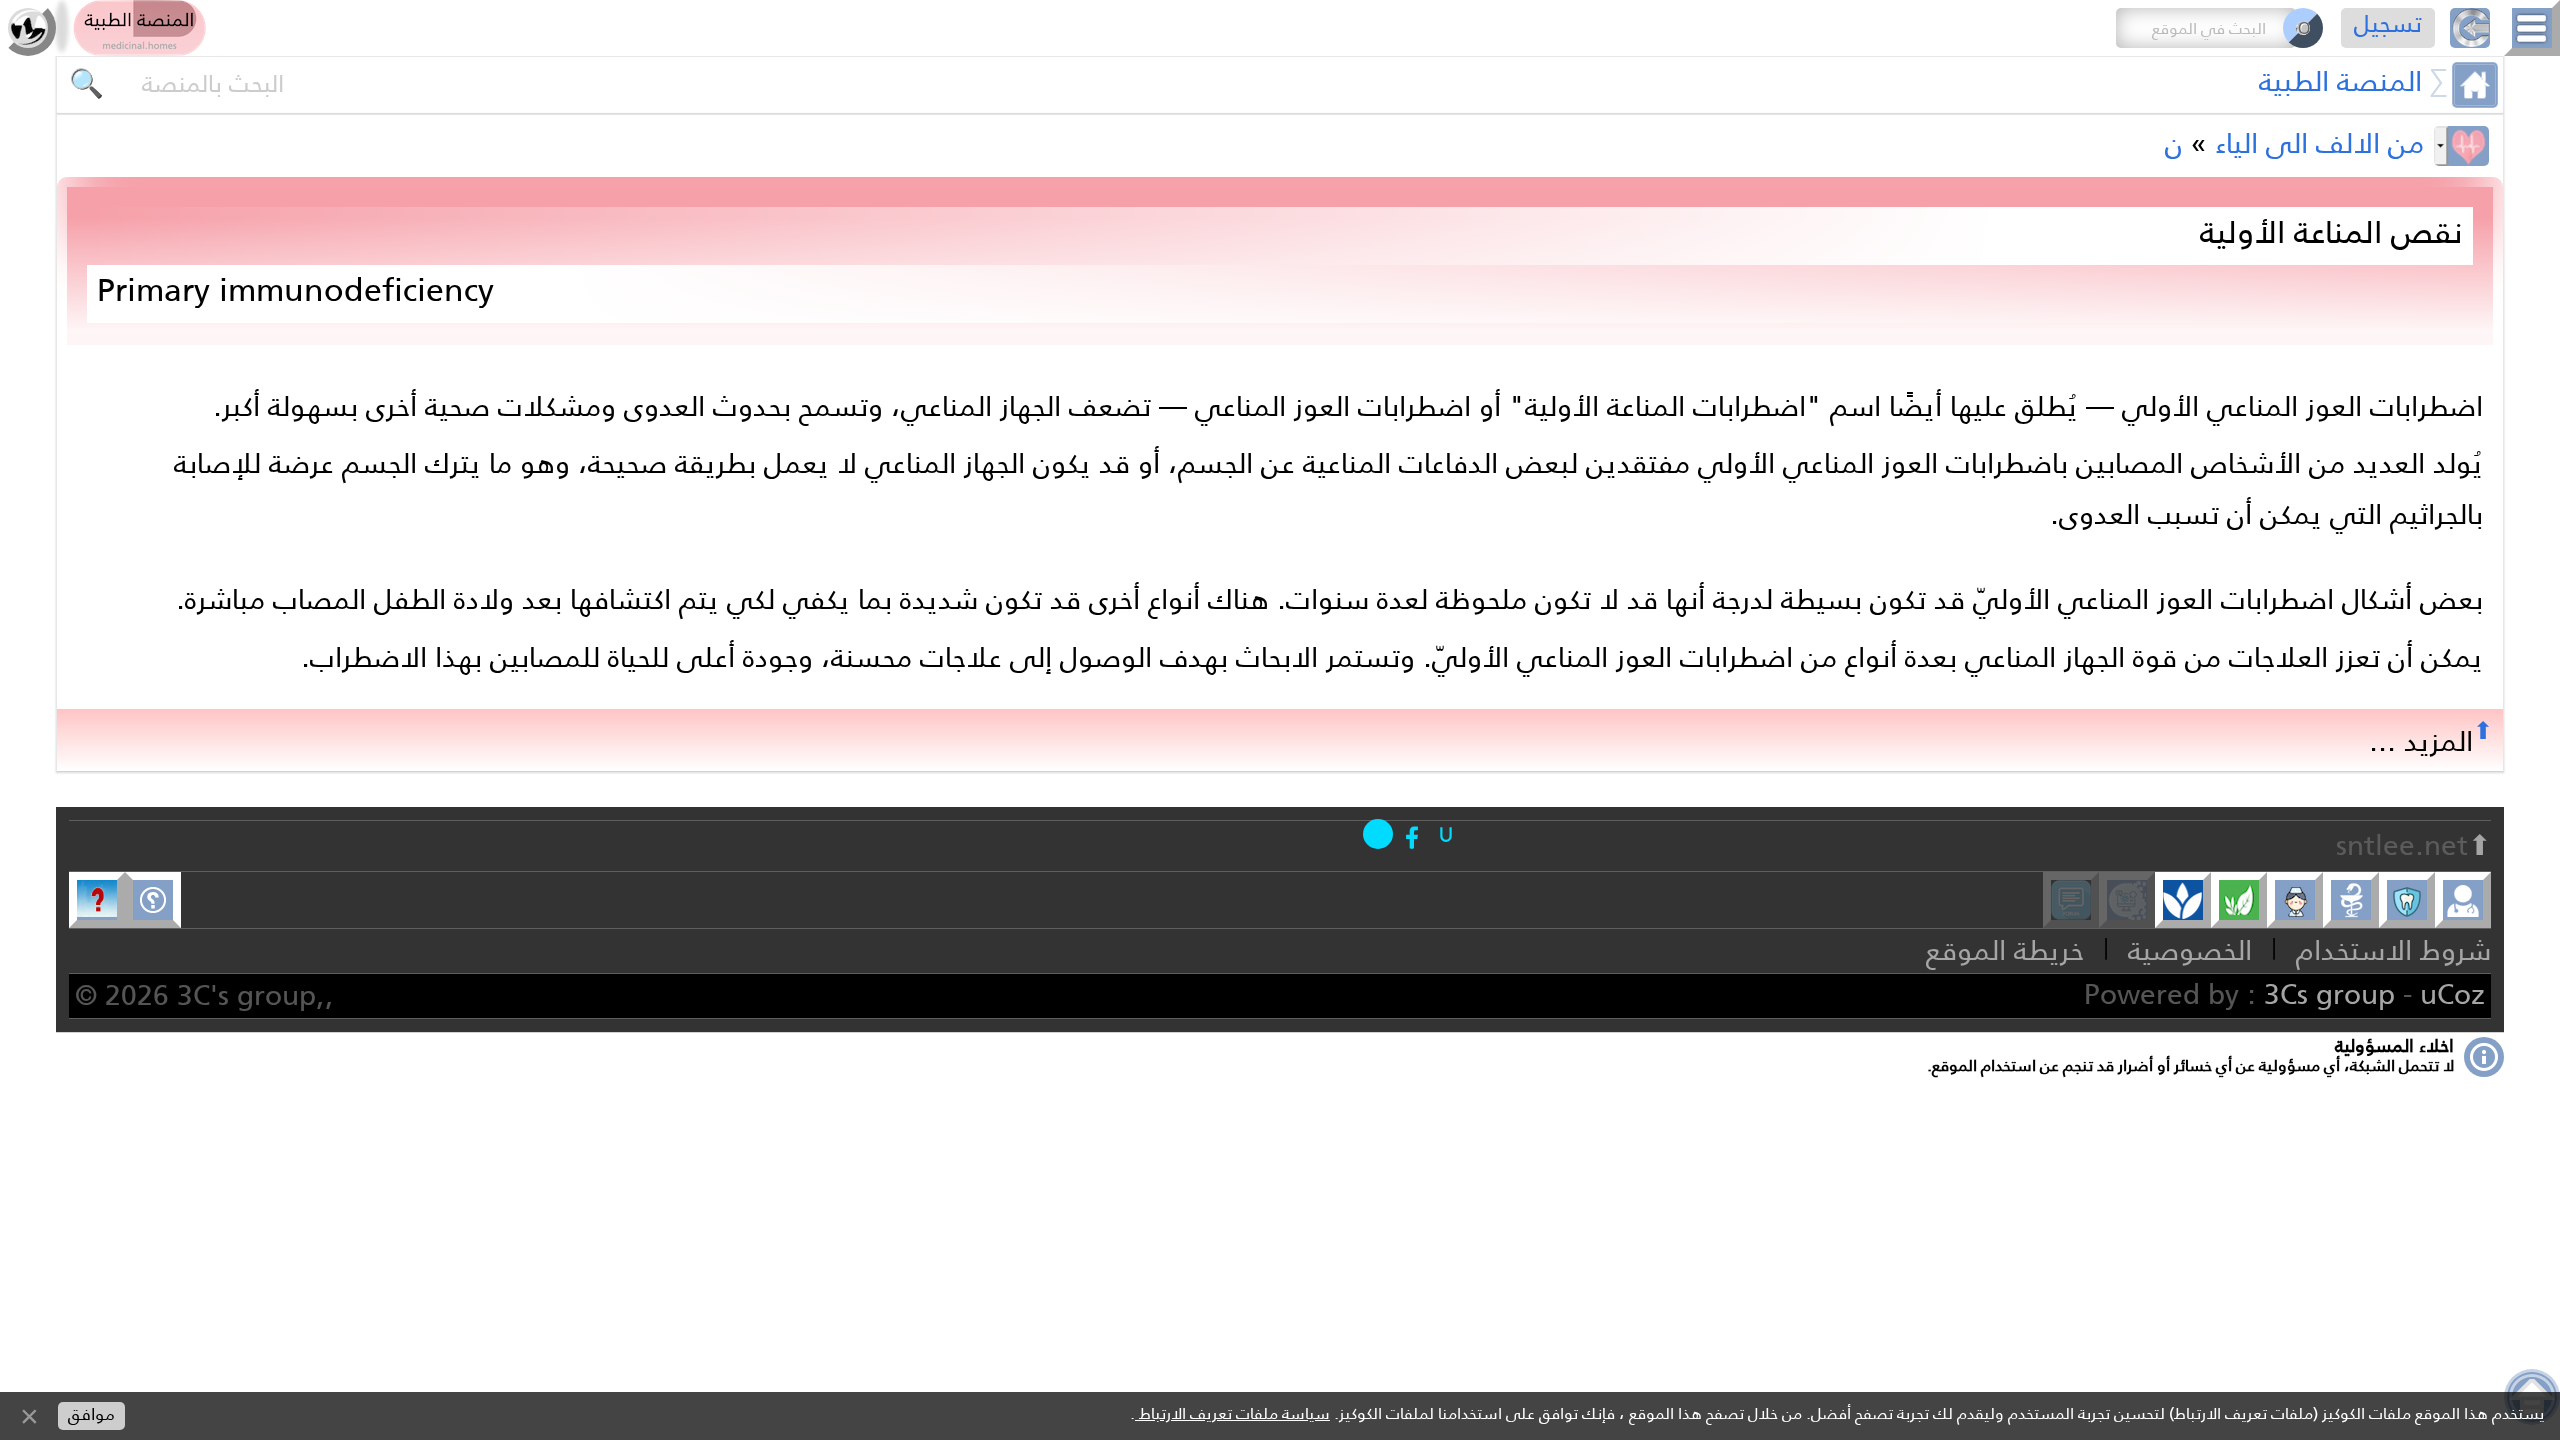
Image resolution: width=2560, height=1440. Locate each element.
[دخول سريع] (1446, 834)
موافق (91, 1414)
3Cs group (2329, 994)
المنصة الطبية (2340, 81)
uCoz (2452, 994)
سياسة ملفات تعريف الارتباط (1232, 1413)
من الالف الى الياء (2319, 143)
